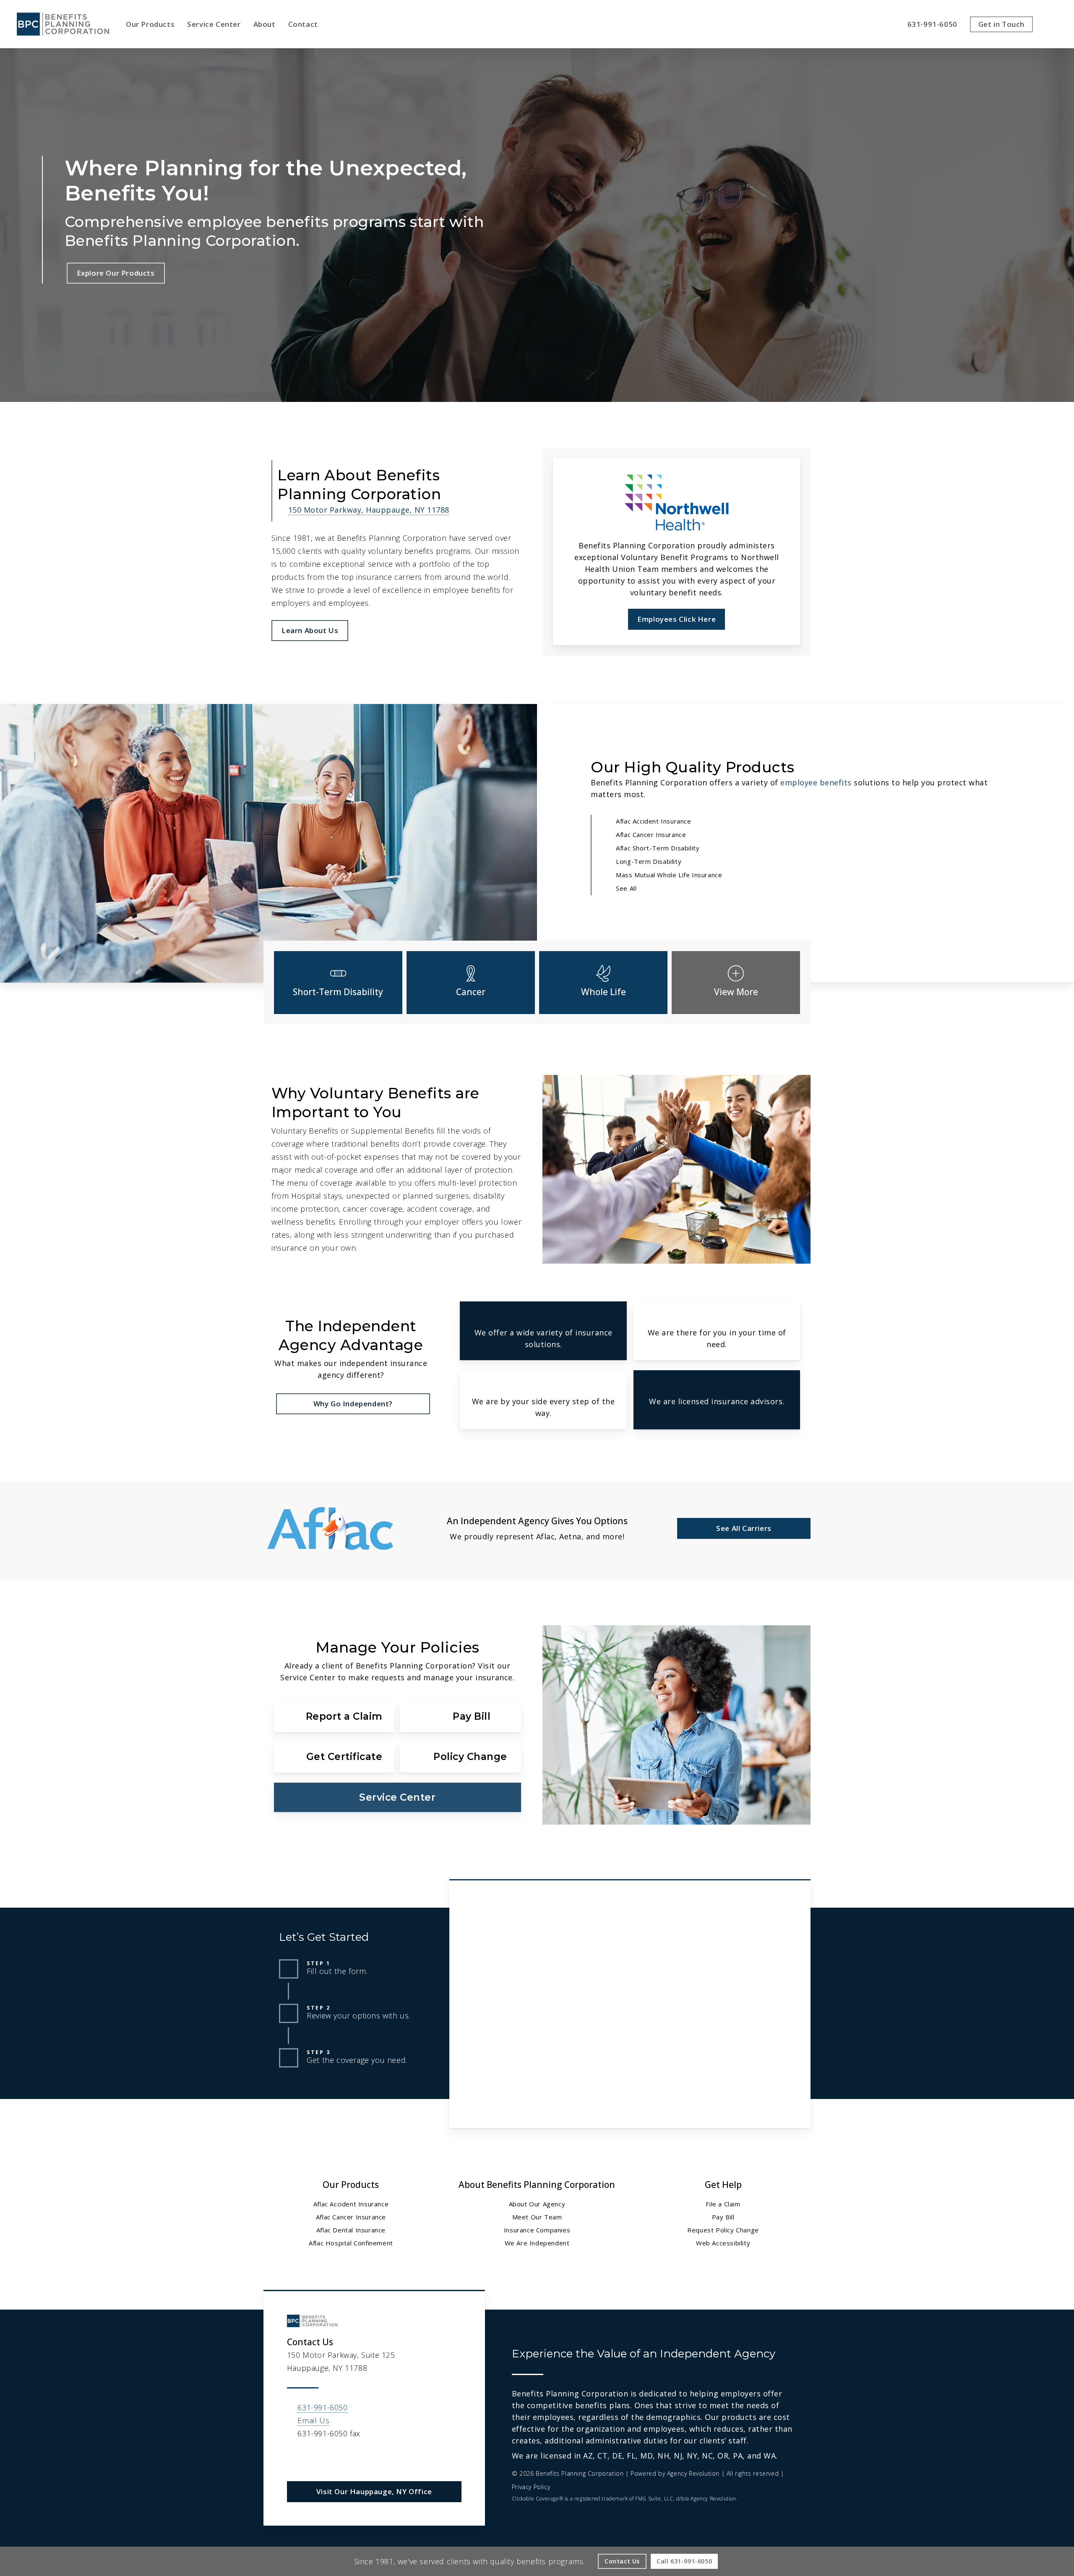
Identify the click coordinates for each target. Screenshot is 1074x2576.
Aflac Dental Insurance (351, 2230)
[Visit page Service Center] (398, 1797)
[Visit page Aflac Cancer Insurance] (471, 983)
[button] (116, 273)
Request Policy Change (723, 2230)
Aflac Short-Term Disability (658, 848)
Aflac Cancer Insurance (651, 834)
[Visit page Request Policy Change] (460, 1757)
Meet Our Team (537, 2217)
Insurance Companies (537, 2230)
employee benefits (816, 782)
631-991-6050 (322, 2407)
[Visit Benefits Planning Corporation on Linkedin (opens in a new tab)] (295, 2458)
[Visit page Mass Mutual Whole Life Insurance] (603, 983)
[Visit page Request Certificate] (334, 1757)
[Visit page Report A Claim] (334, 1717)
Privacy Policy (531, 2487)
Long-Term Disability (649, 861)
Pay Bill (723, 2217)
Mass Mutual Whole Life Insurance (669, 875)
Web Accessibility (723, 2243)
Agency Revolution (693, 2473)
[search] (1052, 24)
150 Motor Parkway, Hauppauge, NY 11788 (369, 510)
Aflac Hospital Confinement (351, 2243)
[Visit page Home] (63, 24)
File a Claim (723, 2204)
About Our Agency (537, 2204)
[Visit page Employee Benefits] (736, 983)
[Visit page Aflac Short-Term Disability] (338, 983)
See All (626, 888)
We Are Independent (537, 2243)
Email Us (313, 2420)
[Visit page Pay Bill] (460, 1717)
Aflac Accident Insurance (653, 821)
